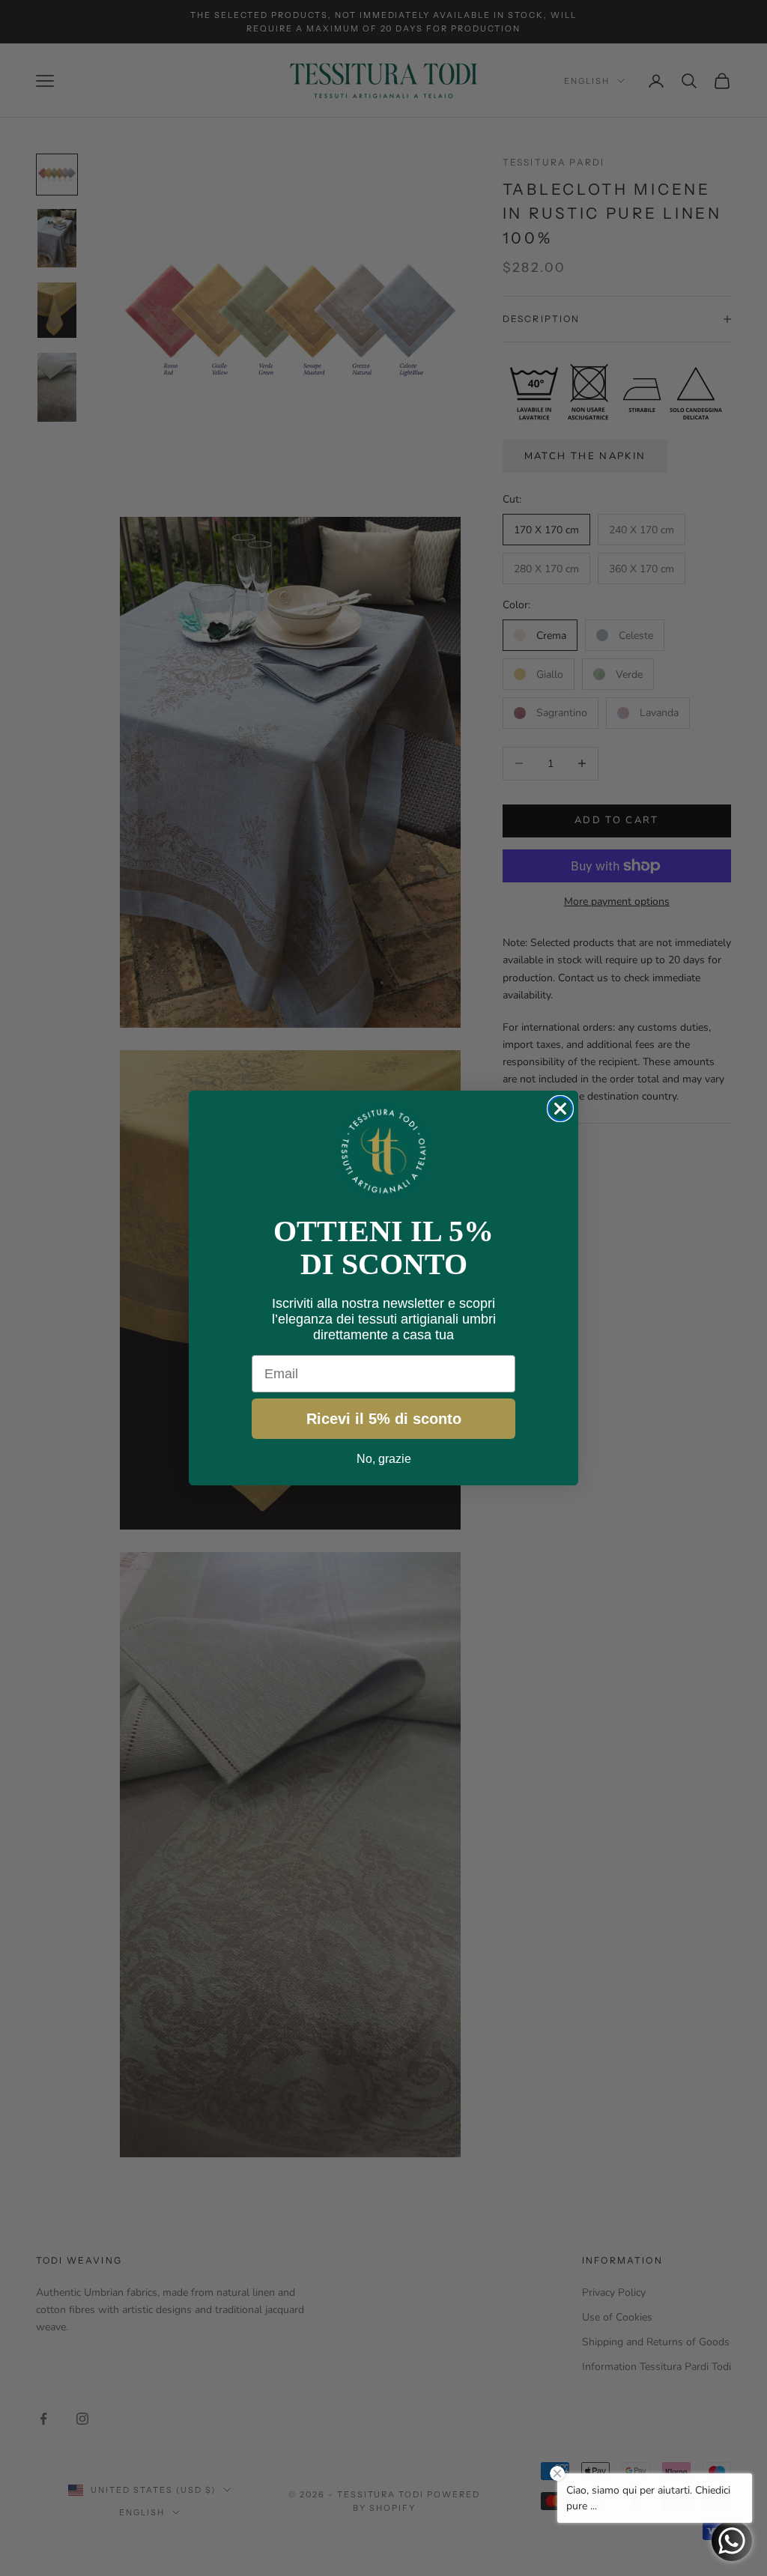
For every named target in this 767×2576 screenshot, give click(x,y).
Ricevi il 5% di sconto (384, 1419)
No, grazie (384, 1459)
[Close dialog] (560, 1109)
